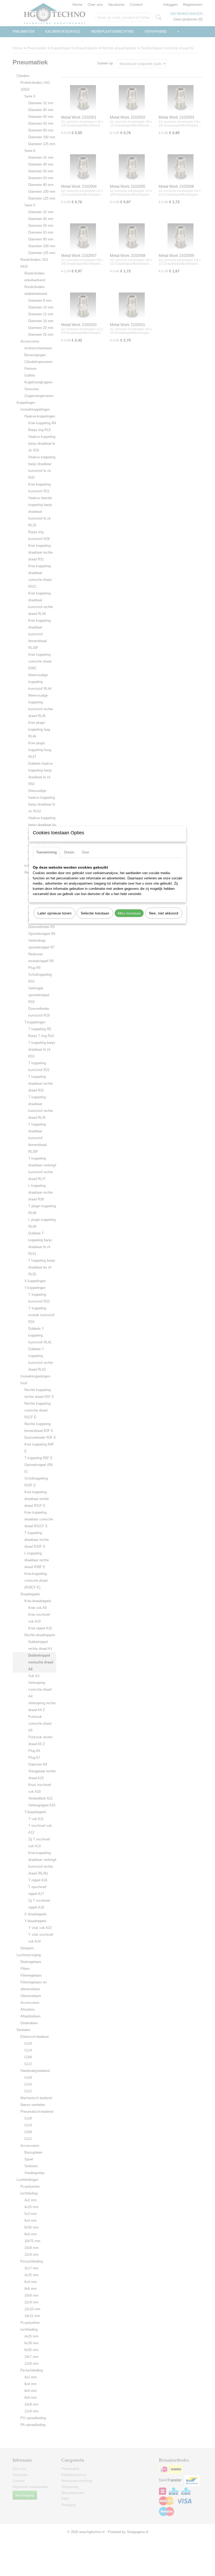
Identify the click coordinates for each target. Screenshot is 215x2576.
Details (69, 852)
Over (85, 852)
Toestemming (46, 852)
